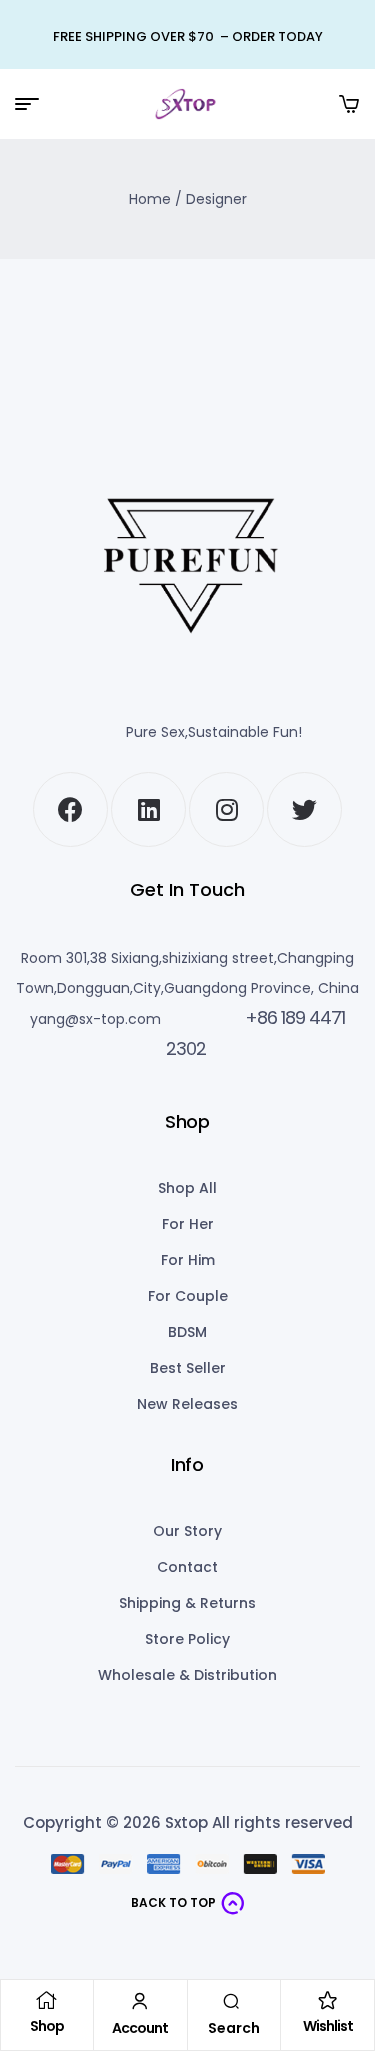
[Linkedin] (148, 809)
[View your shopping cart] (349, 104)
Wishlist (328, 2026)
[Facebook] (70, 809)
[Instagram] (226, 809)
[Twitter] (304, 809)
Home (150, 199)
